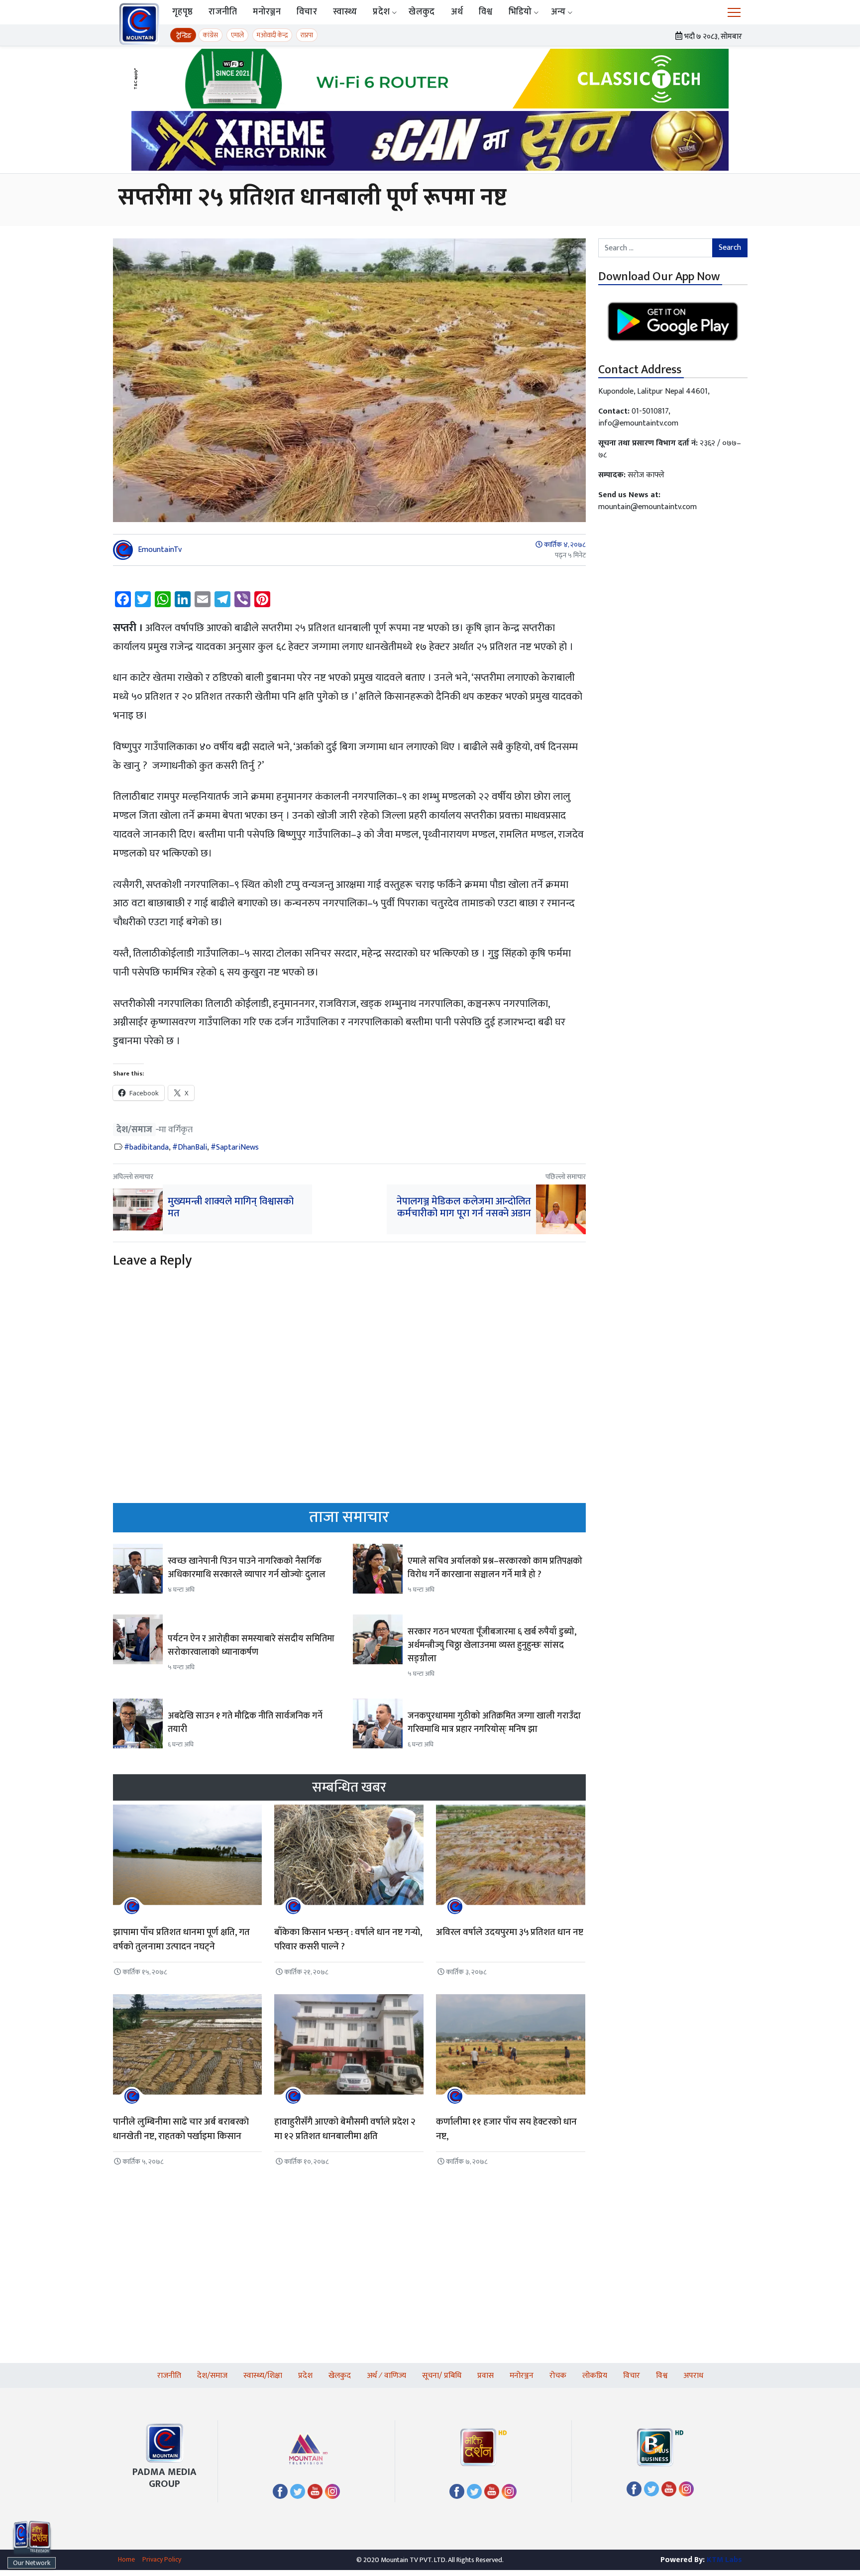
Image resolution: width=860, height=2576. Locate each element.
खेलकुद (422, 12)
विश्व (486, 12)
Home (126, 2559)
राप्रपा (307, 35)
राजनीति (223, 12)
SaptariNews (237, 1147)
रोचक (558, 2376)
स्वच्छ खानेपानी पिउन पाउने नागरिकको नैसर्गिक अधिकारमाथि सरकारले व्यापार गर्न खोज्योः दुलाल (247, 1568)
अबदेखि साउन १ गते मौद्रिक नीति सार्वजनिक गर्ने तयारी (245, 1723)
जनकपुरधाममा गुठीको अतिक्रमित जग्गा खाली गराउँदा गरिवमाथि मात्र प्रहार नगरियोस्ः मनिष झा (494, 1723)
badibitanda (149, 1147)
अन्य (558, 12)
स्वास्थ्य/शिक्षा (263, 2376)
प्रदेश (381, 12)
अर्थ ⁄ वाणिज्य (386, 2376)
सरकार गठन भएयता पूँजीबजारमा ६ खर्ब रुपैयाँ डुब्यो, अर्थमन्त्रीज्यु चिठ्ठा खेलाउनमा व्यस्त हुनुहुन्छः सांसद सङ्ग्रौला (492, 1645)
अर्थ (457, 12)
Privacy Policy (162, 2559)
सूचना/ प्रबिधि (442, 2376)
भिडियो (520, 12)
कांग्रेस (211, 35)
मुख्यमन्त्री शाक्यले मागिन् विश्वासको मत (231, 1207)
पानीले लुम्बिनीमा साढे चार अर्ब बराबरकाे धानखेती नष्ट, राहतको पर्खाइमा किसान (181, 2129)
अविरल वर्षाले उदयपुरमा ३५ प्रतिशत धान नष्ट (510, 1932)
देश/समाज (134, 1129)
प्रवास (485, 2376)
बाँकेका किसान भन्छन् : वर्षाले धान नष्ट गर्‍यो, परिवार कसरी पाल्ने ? (348, 1939)
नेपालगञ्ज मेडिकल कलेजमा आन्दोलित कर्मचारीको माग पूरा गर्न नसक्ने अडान (464, 1207)
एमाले (237, 35)
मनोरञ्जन (267, 12)
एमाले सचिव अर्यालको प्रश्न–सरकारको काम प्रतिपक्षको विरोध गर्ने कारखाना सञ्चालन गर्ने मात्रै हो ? (495, 1568)
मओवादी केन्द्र (272, 35)
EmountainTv (160, 550)
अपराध (693, 2376)
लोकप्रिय (595, 2376)
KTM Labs (724, 2560)
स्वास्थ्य (345, 12)
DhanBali (192, 1147)
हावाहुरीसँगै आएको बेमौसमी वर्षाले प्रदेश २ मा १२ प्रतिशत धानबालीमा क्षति (345, 2129)
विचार (307, 12)
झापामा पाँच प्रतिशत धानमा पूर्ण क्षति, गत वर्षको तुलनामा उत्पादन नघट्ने (181, 1939)
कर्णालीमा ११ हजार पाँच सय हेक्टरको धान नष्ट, (506, 2129)
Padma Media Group (164, 2478)
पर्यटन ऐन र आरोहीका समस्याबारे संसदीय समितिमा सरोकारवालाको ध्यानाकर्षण (251, 1646)
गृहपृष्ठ (182, 12)
